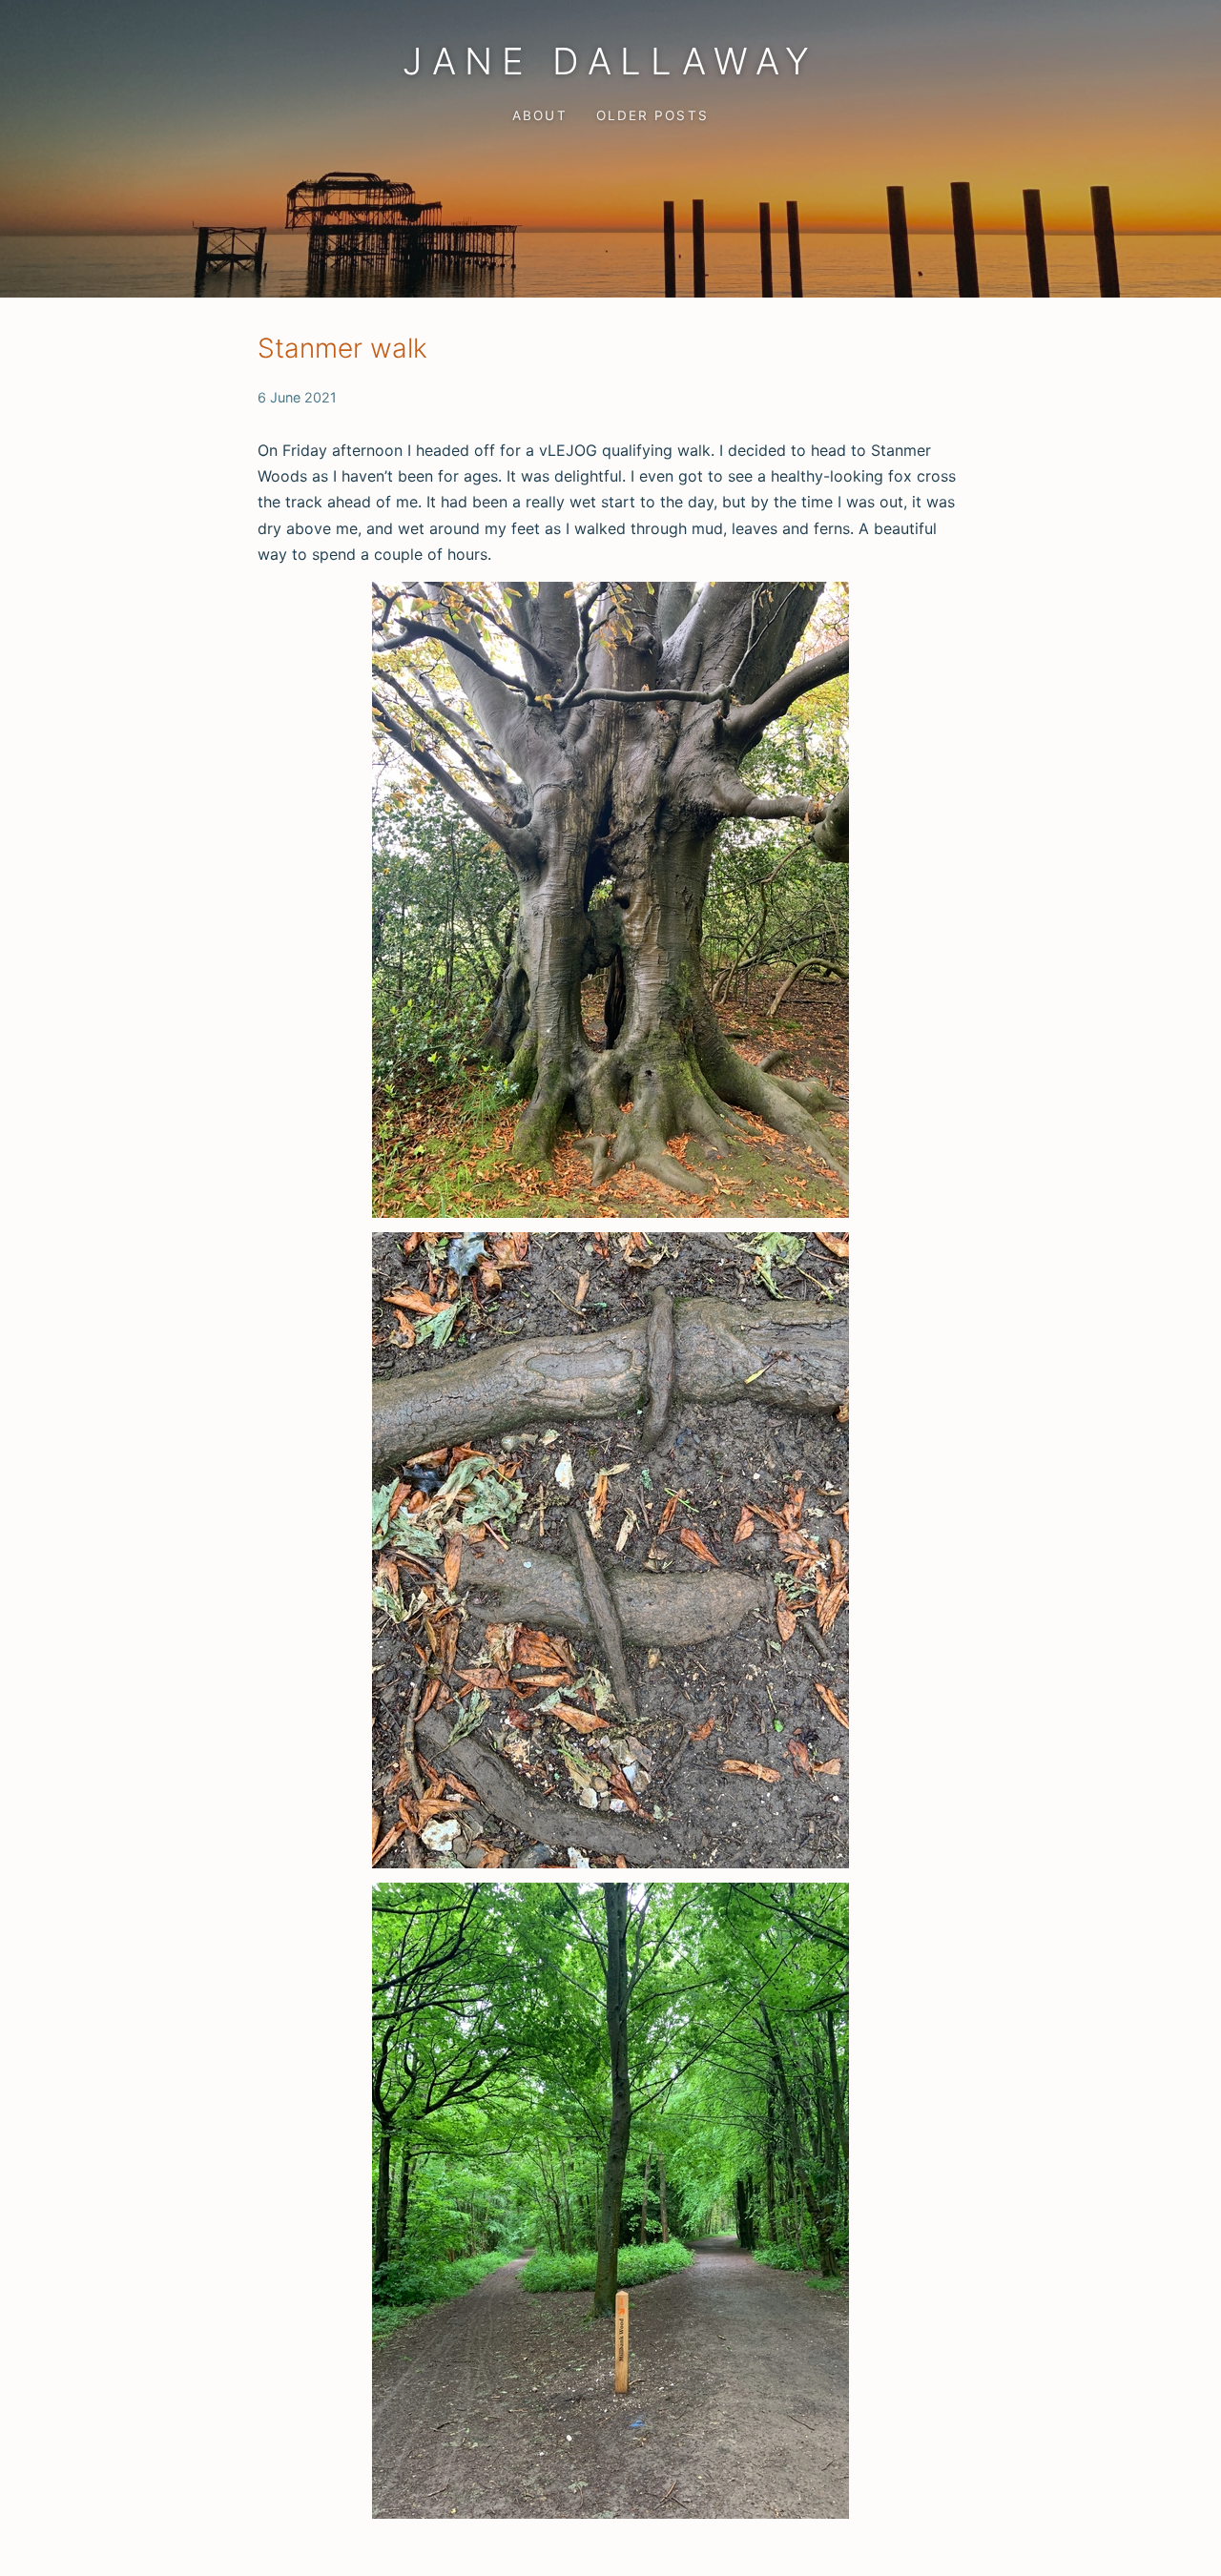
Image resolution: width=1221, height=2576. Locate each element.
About (539, 115)
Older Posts (652, 115)
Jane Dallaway (610, 61)
